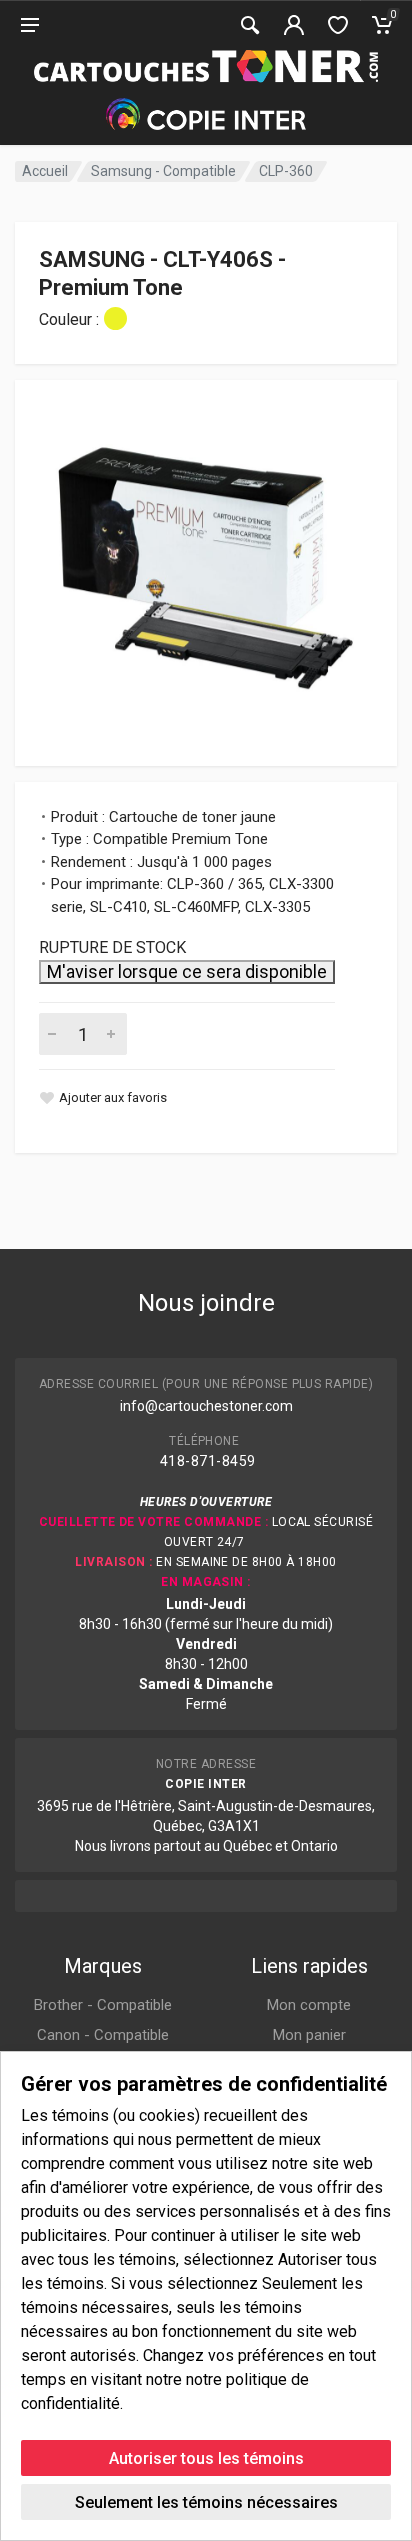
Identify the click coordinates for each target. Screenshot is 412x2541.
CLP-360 (286, 171)
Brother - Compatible (103, 2005)
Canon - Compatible (103, 2035)
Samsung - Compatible (163, 171)
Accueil (45, 171)
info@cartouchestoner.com (206, 1406)
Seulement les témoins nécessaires (206, 2502)
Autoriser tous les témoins (206, 2458)
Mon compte (309, 2005)
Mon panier (309, 2035)
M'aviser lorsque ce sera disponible (187, 971)
